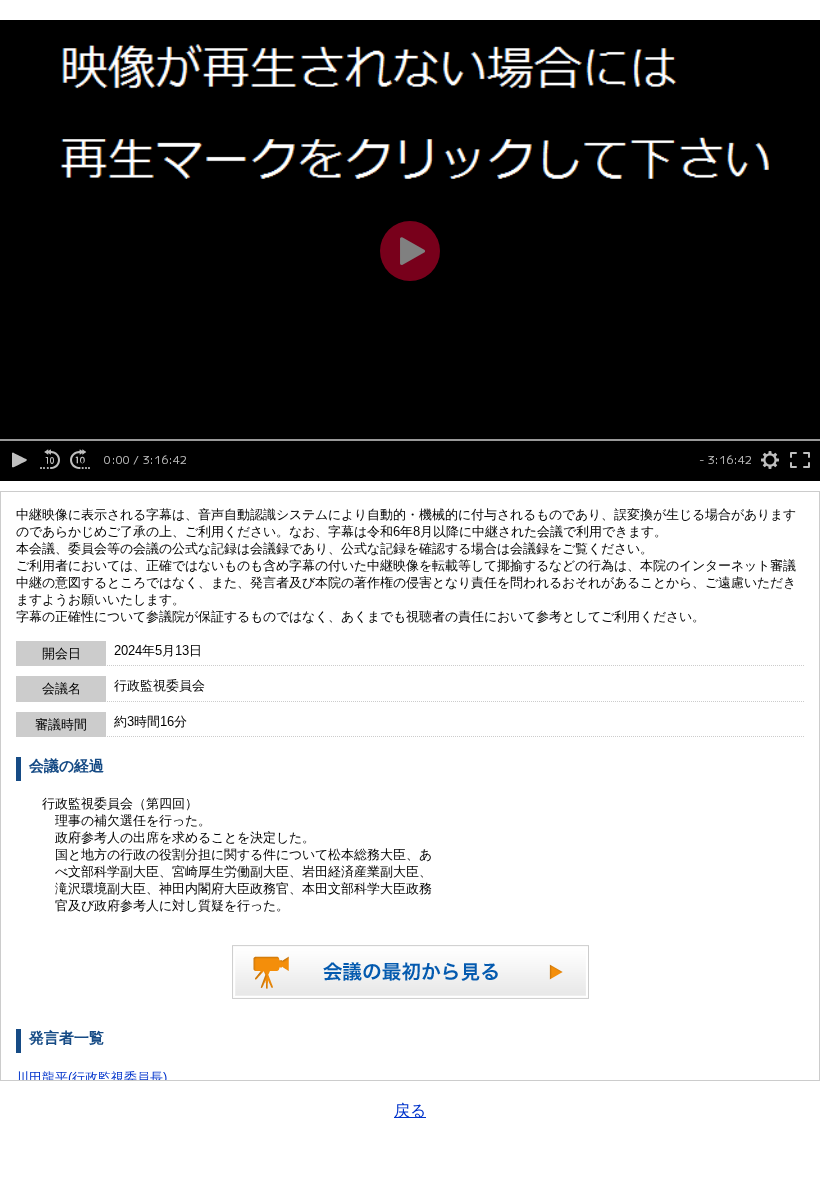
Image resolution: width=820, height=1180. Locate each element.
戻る (410, 1110)
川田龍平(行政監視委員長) (91, 1077)
